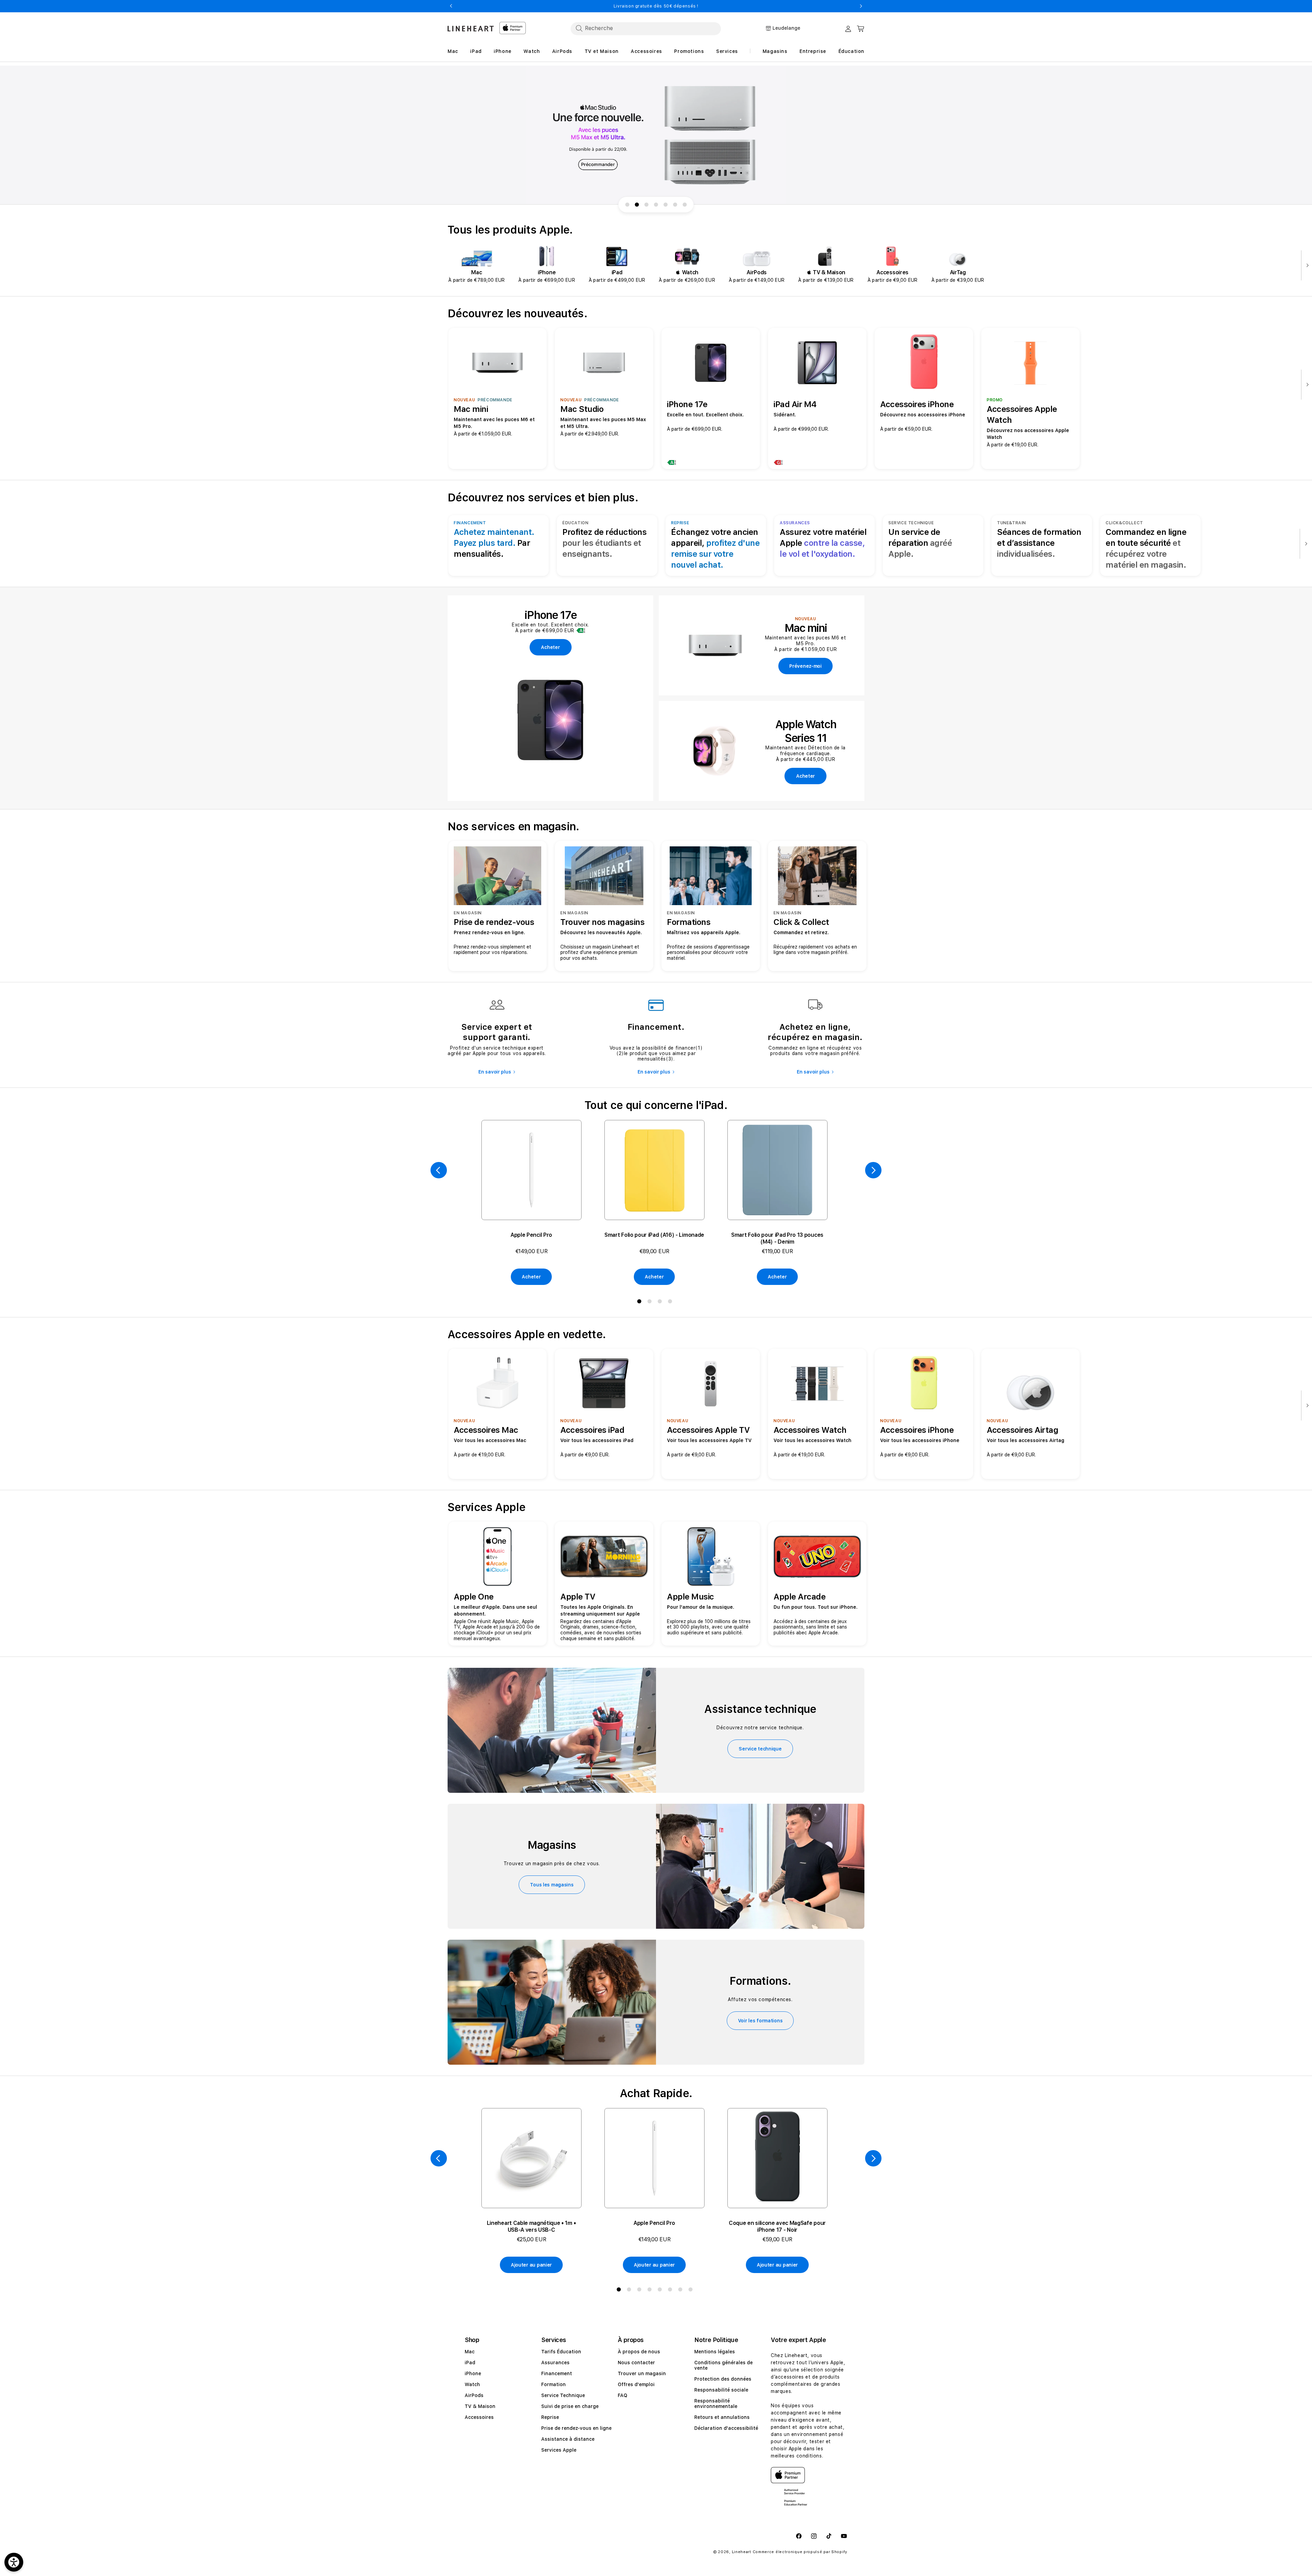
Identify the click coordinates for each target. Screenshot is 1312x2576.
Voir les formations (760, 2021)
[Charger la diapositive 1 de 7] (627, 205)
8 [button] (692, 2291)
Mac (470, 2352)
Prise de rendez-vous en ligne (576, 2428)
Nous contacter (636, 2363)
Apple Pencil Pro (531, 1235)
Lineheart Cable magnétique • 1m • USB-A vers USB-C (531, 2226)
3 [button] (661, 1303)
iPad (470, 2363)
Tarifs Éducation (561, 2352)
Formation (553, 2384)
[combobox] (646, 28)
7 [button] (682, 2291)
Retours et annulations (722, 2417)
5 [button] (661, 2291)
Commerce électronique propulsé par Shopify (800, 2552)
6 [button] (671, 2291)
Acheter (531, 1277)
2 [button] (651, 1303)
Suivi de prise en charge (570, 2406)
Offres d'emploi (636, 2384)
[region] (656, 135)
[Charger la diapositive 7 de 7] (685, 205)
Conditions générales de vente (723, 2365)
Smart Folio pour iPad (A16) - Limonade (654, 1235)
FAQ (623, 2395)
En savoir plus (495, 1072)
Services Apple (559, 2450)
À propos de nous (639, 2352)
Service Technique (563, 2395)
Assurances (555, 2363)
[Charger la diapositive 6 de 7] (675, 205)
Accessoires (479, 2417)
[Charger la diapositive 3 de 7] (646, 205)
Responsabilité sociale (721, 2390)
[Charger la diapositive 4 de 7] (656, 205)
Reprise (550, 2417)
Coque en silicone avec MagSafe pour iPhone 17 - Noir (777, 2226)
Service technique (760, 1749)
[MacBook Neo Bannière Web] (656, 135)
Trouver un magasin (642, 2373)
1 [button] (641, 1303)
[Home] (471, 29)
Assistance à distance (568, 2439)
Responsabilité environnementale (716, 2404)
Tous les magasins (552, 1885)
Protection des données (723, 2379)
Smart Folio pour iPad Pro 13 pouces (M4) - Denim (777, 1238)
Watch (472, 2384)
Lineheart (742, 2552)
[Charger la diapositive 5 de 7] (666, 205)
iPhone (473, 2373)
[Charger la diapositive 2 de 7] (637, 205)
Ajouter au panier (531, 2265)
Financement (557, 2373)
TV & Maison (480, 2406)
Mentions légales (715, 2352)
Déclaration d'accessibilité (726, 2428)
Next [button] (861, 6)
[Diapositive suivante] (1306, 266)
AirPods (474, 2395)
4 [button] (671, 1303)
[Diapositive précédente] (439, 1170)
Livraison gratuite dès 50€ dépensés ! (656, 6)
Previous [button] (451, 6)
